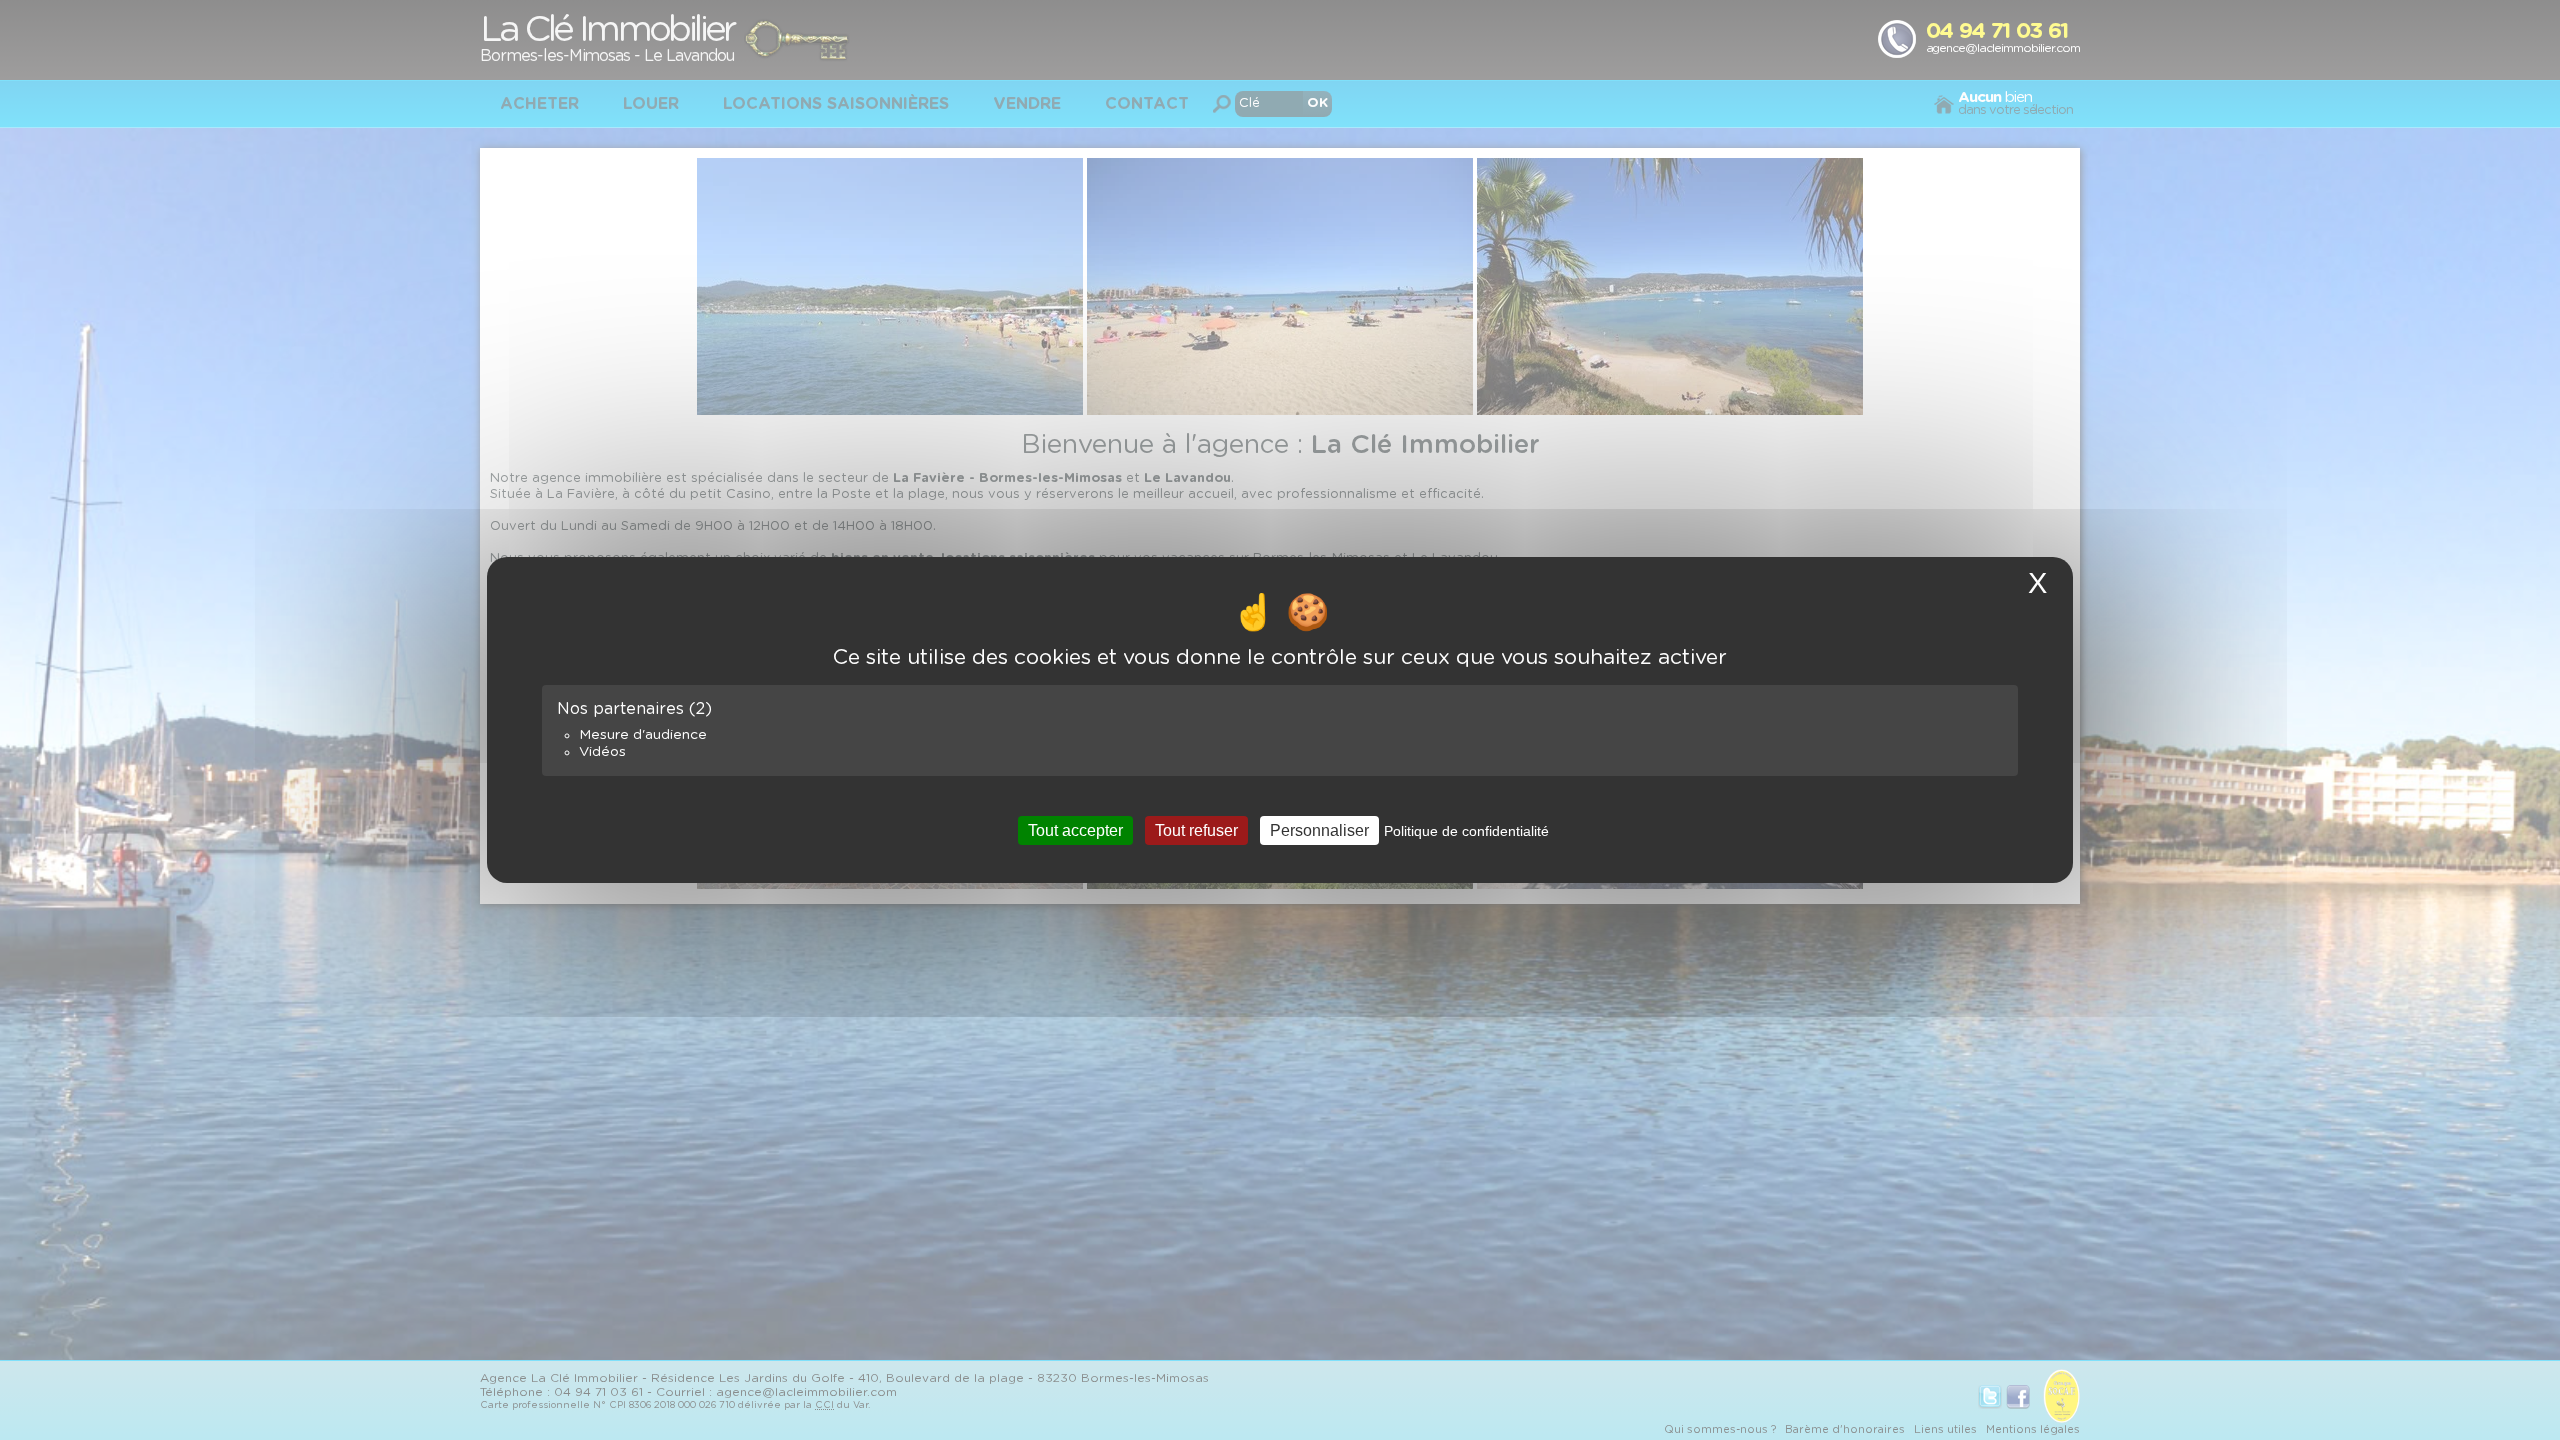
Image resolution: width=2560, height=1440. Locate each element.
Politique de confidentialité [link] (1466, 831)
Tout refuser (1196, 830)
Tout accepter (1075, 830)
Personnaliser (1319, 830)
